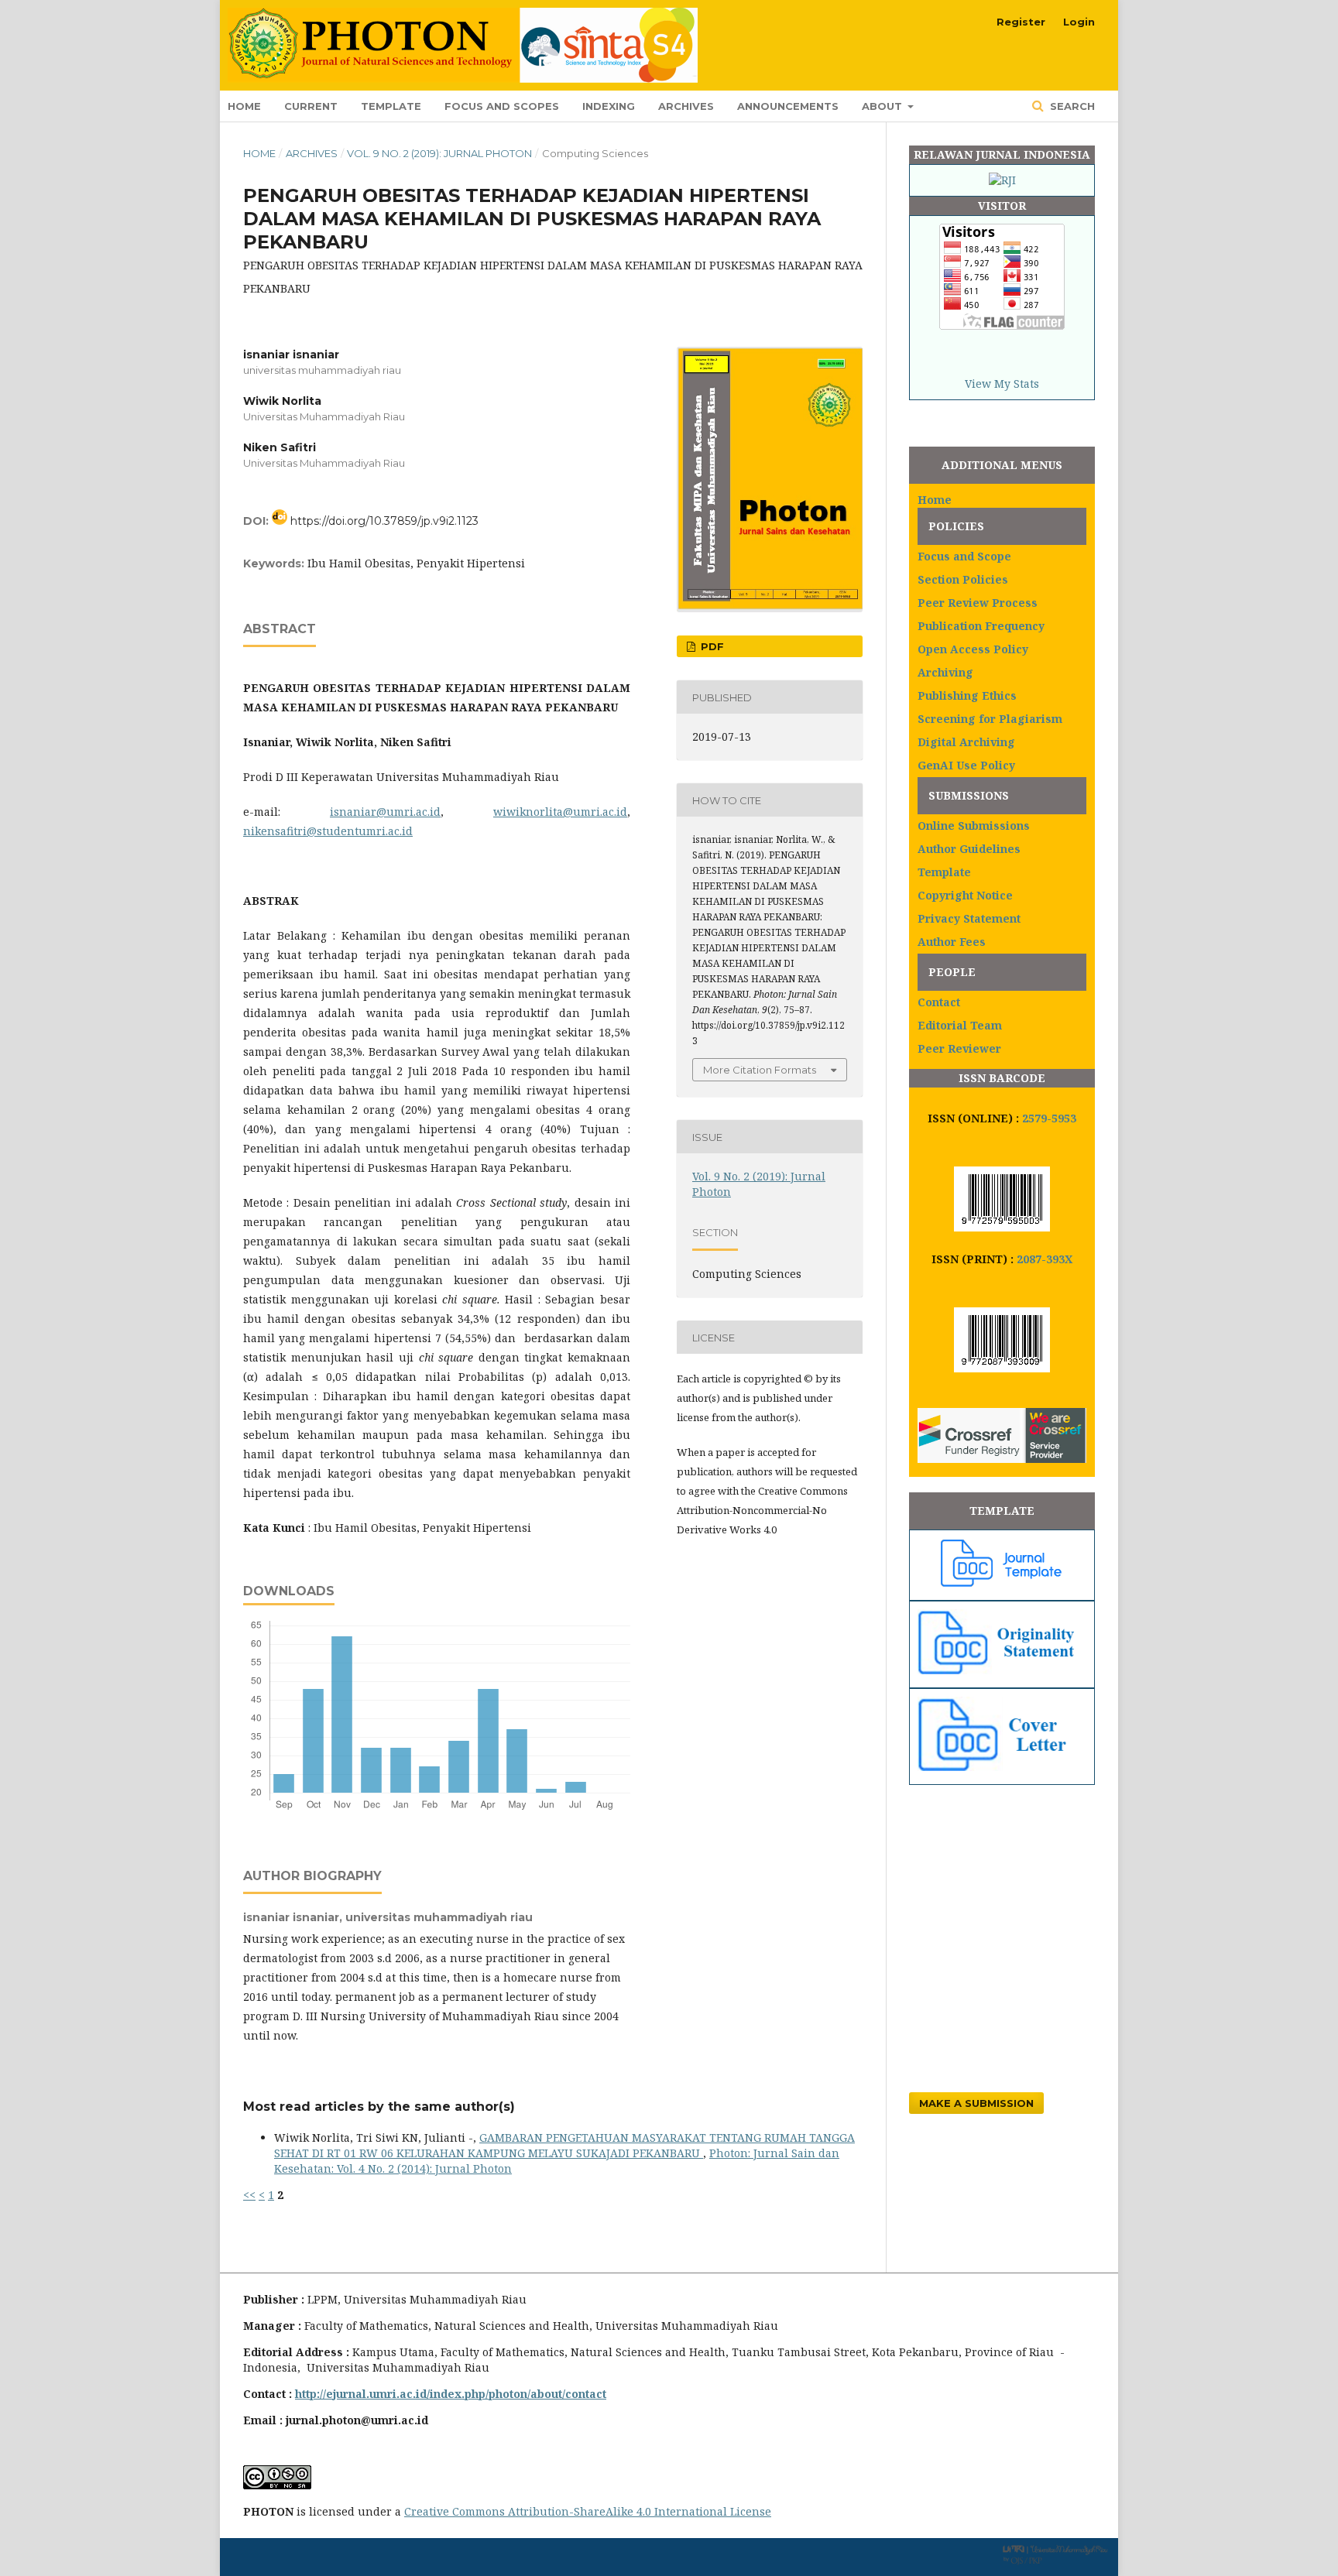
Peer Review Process (978, 603)
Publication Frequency (981, 626)
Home (244, 106)
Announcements (788, 106)
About (883, 106)
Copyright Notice (965, 895)
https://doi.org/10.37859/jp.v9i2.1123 (384, 521)
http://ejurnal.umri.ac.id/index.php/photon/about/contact (451, 2394)
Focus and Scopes (502, 106)
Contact (939, 1002)
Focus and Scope (964, 556)
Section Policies (963, 579)
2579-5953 (1049, 1118)
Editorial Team (960, 1025)
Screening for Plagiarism (990, 719)
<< (249, 2195)
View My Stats (1002, 384)
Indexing (609, 106)
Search (1071, 106)
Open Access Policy (973, 649)
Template (391, 106)
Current (311, 106)
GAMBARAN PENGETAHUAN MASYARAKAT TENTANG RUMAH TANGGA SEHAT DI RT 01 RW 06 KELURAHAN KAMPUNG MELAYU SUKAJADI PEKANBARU (564, 2145)
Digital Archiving (966, 742)
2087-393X (1045, 1259)
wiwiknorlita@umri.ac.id (560, 812)
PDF (711, 646)
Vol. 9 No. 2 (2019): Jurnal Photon (439, 153)
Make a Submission (976, 2103)
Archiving (945, 672)
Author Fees (952, 942)
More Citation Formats (760, 1070)
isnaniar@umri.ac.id (385, 812)
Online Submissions (974, 826)
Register (1021, 22)
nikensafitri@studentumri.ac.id (328, 831)
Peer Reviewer (959, 1048)
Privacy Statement (969, 918)
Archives (686, 106)
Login (1079, 22)
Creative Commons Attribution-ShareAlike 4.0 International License (588, 2511)
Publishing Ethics (967, 695)
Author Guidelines (969, 849)
